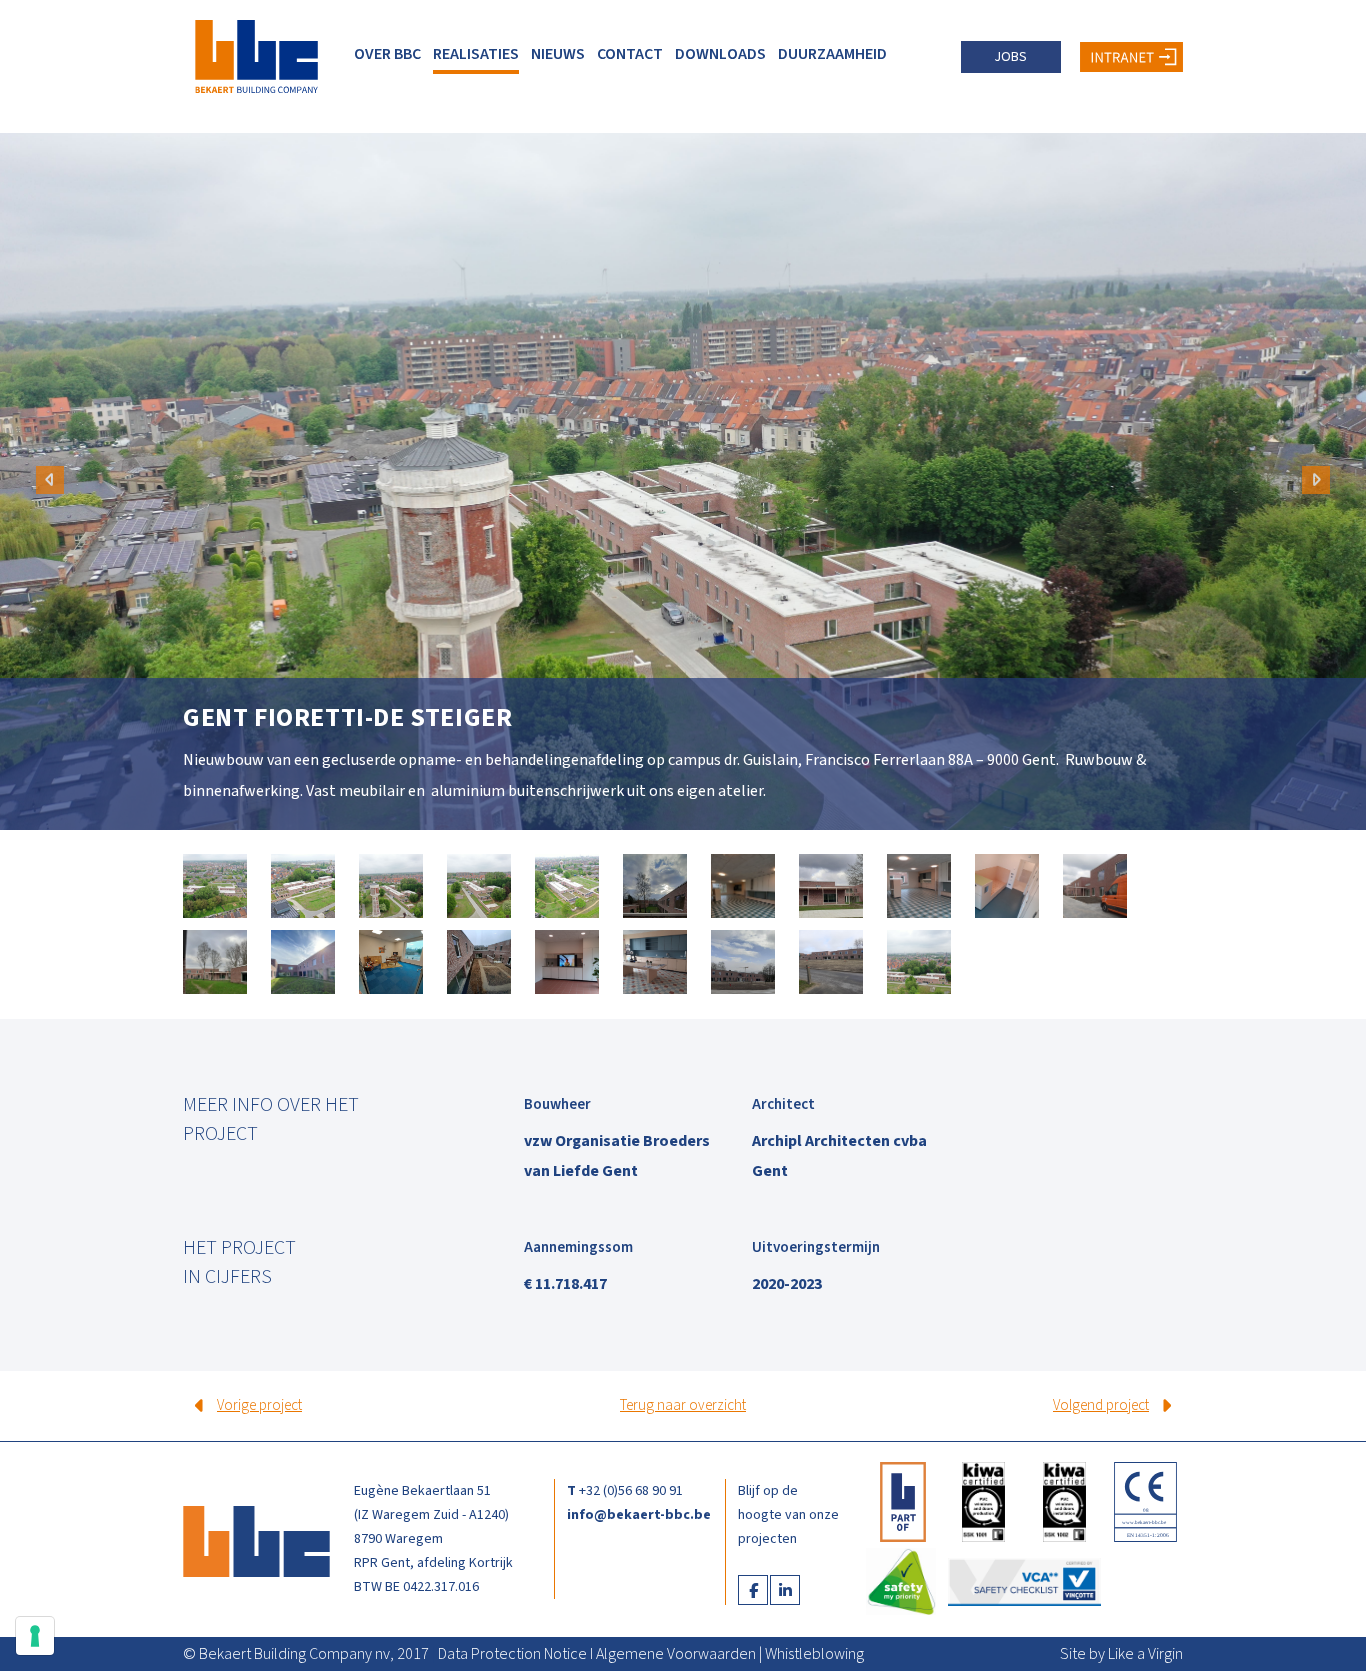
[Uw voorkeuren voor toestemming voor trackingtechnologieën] (35, 1636)
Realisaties (476, 54)
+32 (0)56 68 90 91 (631, 1491)
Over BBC (387, 54)
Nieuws (558, 54)
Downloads (720, 54)
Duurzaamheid (832, 54)
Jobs (1010, 57)
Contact (630, 54)
